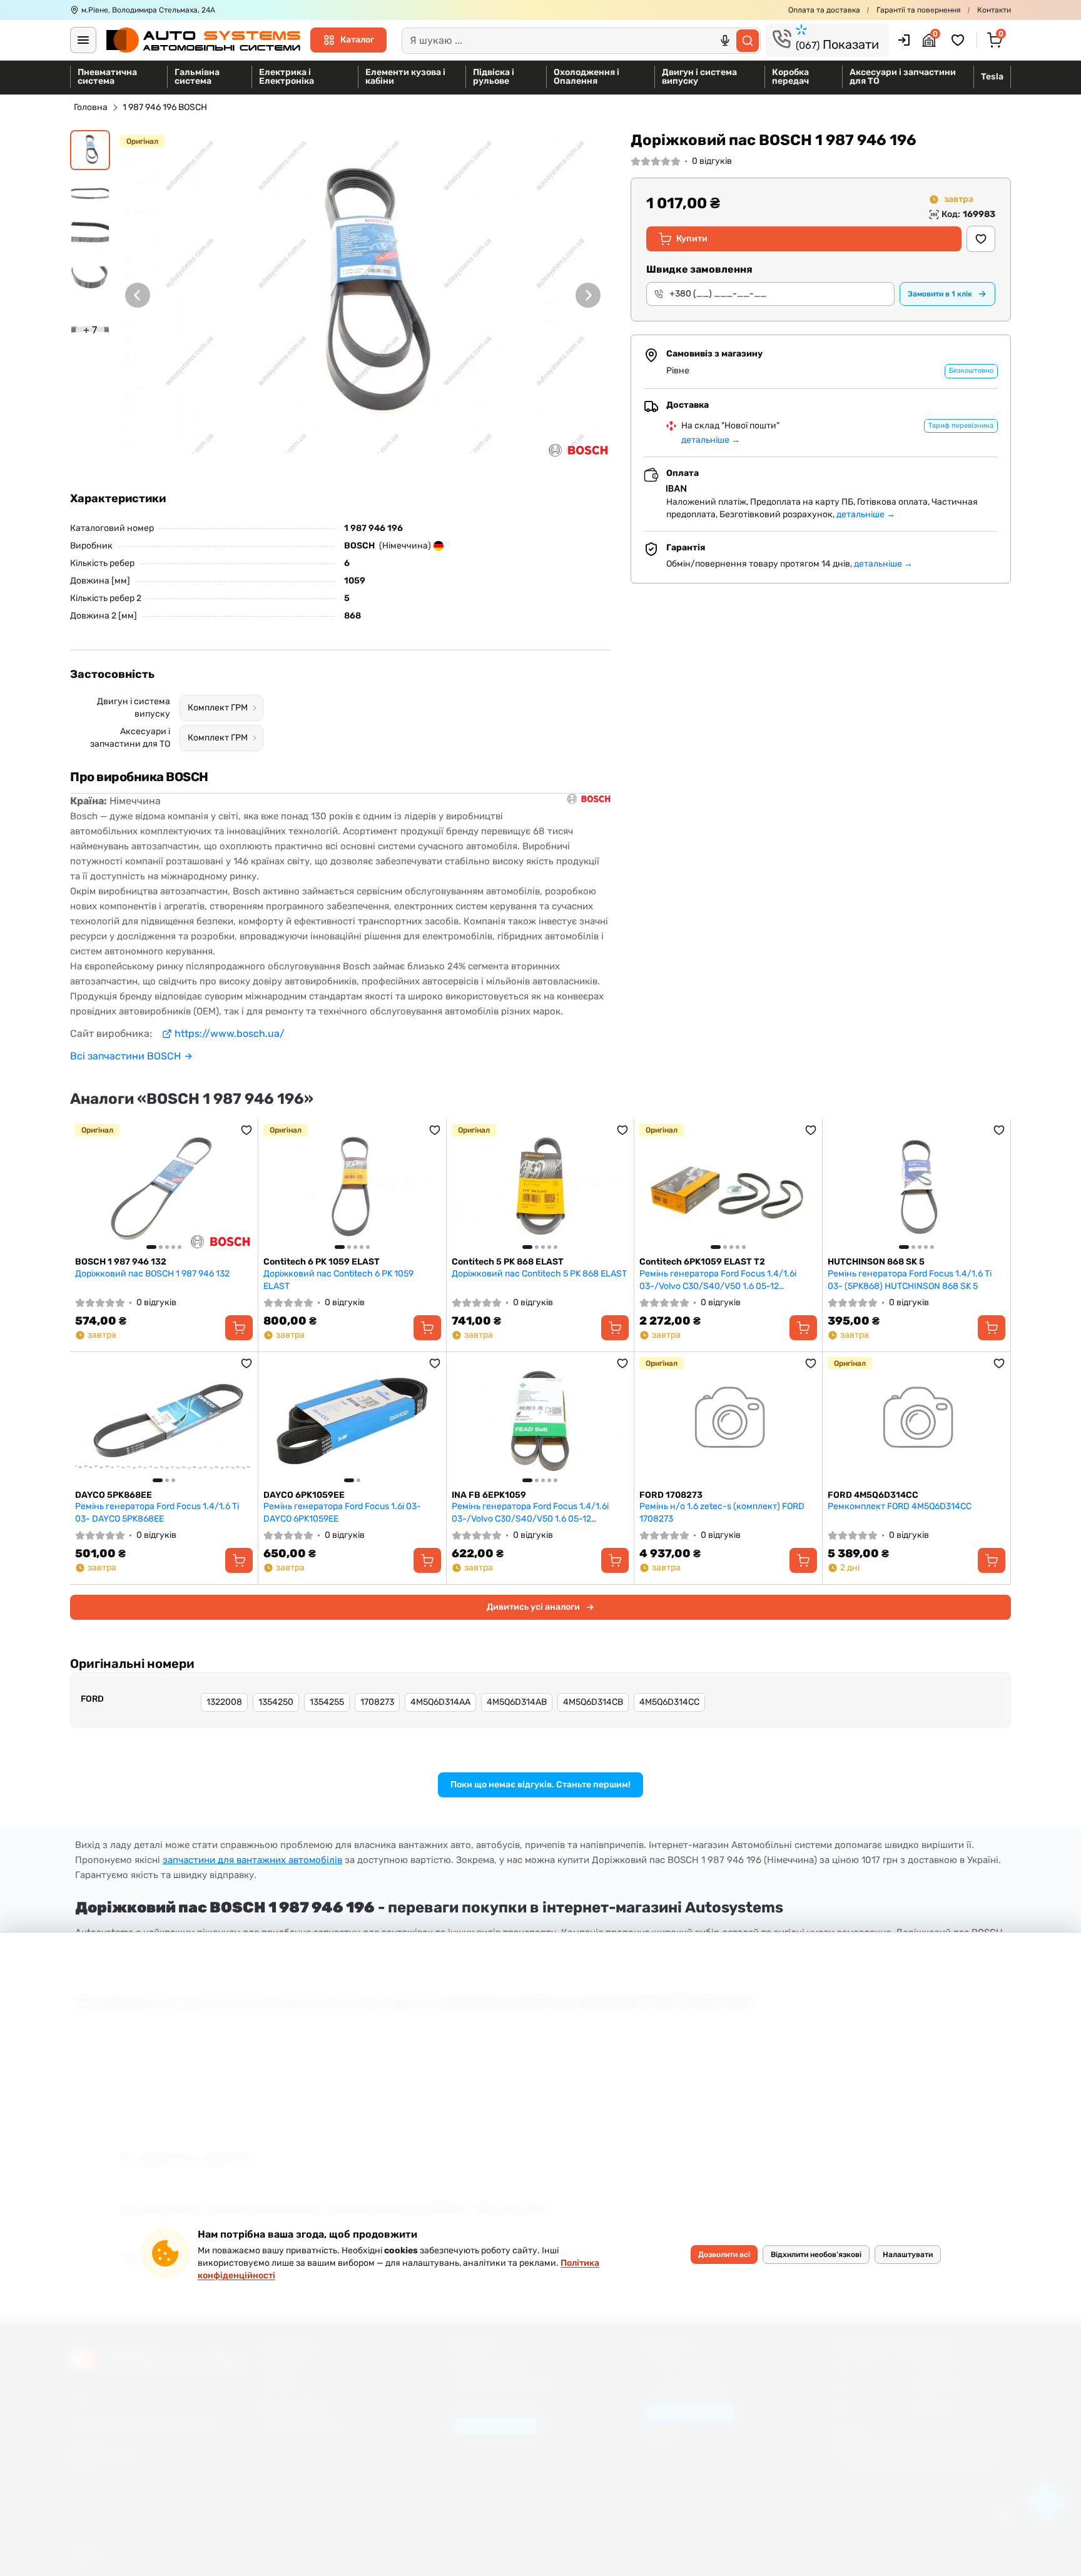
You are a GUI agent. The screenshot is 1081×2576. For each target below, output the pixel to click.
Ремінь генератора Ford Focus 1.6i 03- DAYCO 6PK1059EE (342, 1513)
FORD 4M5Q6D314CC (873, 1495)
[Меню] (83, 40)
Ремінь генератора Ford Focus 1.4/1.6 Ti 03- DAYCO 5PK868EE (157, 1513)
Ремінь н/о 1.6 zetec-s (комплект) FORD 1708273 (722, 1513)
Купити (692, 239)
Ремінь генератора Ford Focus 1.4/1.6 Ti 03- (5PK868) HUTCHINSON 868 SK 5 (910, 1280)
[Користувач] (904, 40)
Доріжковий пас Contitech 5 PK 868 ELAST (539, 1274)
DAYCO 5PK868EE (114, 1495)
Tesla (992, 77)
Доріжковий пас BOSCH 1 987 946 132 (152, 1274)
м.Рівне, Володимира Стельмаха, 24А (148, 10)
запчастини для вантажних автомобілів (252, 1860)
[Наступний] (588, 295)
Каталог (357, 40)
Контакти (994, 10)
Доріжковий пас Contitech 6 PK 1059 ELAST (338, 1280)
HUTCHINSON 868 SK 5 (876, 1262)
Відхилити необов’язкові (816, 2255)
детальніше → (711, 440)
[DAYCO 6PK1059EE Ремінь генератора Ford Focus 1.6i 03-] (352, 1421)
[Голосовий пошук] (725, 41)
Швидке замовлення (699, 269)
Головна (91, 107)
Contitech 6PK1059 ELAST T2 (702, 1262)
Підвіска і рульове (494, 77)
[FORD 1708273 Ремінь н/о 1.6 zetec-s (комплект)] (728, 1421)
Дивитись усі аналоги (533, 1607)
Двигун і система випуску (699, 77)
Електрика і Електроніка (287, 77)
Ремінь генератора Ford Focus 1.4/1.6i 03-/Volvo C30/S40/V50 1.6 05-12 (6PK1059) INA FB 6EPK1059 (530, 1513)
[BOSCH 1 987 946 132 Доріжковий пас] (164, 1188)
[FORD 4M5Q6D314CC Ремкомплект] (916, 1421)
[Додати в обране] (981, 239)
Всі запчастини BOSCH (125, 1056)
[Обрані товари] (960, 40)
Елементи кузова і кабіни (405, 77)
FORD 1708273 (671, 1495)
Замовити (940, 294)
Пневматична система (107, 77)
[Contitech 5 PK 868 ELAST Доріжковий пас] (540, 1188)
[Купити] (239, 1328)
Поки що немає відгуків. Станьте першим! (540, 1785)
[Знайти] (748, 41)
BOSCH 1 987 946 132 (121, 1262)
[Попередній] (138, 295)
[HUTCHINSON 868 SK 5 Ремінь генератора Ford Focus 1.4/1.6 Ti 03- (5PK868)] (916, 1188)
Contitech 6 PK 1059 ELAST (322, 1262)
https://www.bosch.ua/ (230, 1033)
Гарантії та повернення (919, 10)
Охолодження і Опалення (586, 77)
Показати (837, 44)
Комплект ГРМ (218, 708)
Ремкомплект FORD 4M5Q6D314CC (900, 1506)
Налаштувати (908, 2255)
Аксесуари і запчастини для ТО (903, 77)
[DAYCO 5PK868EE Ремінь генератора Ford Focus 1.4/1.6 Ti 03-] (164, 1421)
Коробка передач (790, 77)
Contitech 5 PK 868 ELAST (508, 1262)
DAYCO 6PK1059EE (304, 1495)
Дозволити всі (724, 2255)
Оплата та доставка (824, 10)
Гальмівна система (197, 77)
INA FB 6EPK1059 (489, 1495)
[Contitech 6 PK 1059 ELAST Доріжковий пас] (352, 1188)
